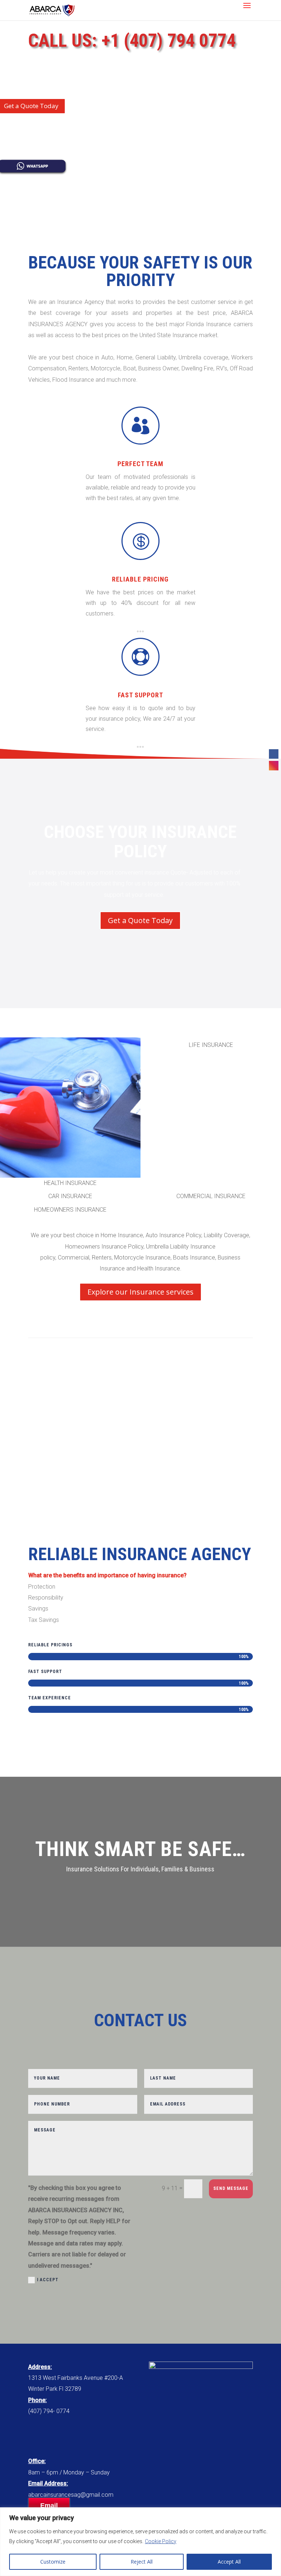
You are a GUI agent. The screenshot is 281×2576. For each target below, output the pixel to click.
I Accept (48, 2280)
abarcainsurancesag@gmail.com (71, 2495)
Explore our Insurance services (140, 1292)
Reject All (142, 2562)
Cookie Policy (161, 2541)
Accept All (229, 2562)
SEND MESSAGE (231, 2188)
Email (49, 2505)
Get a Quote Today (140, 920)
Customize (53, 2562)
